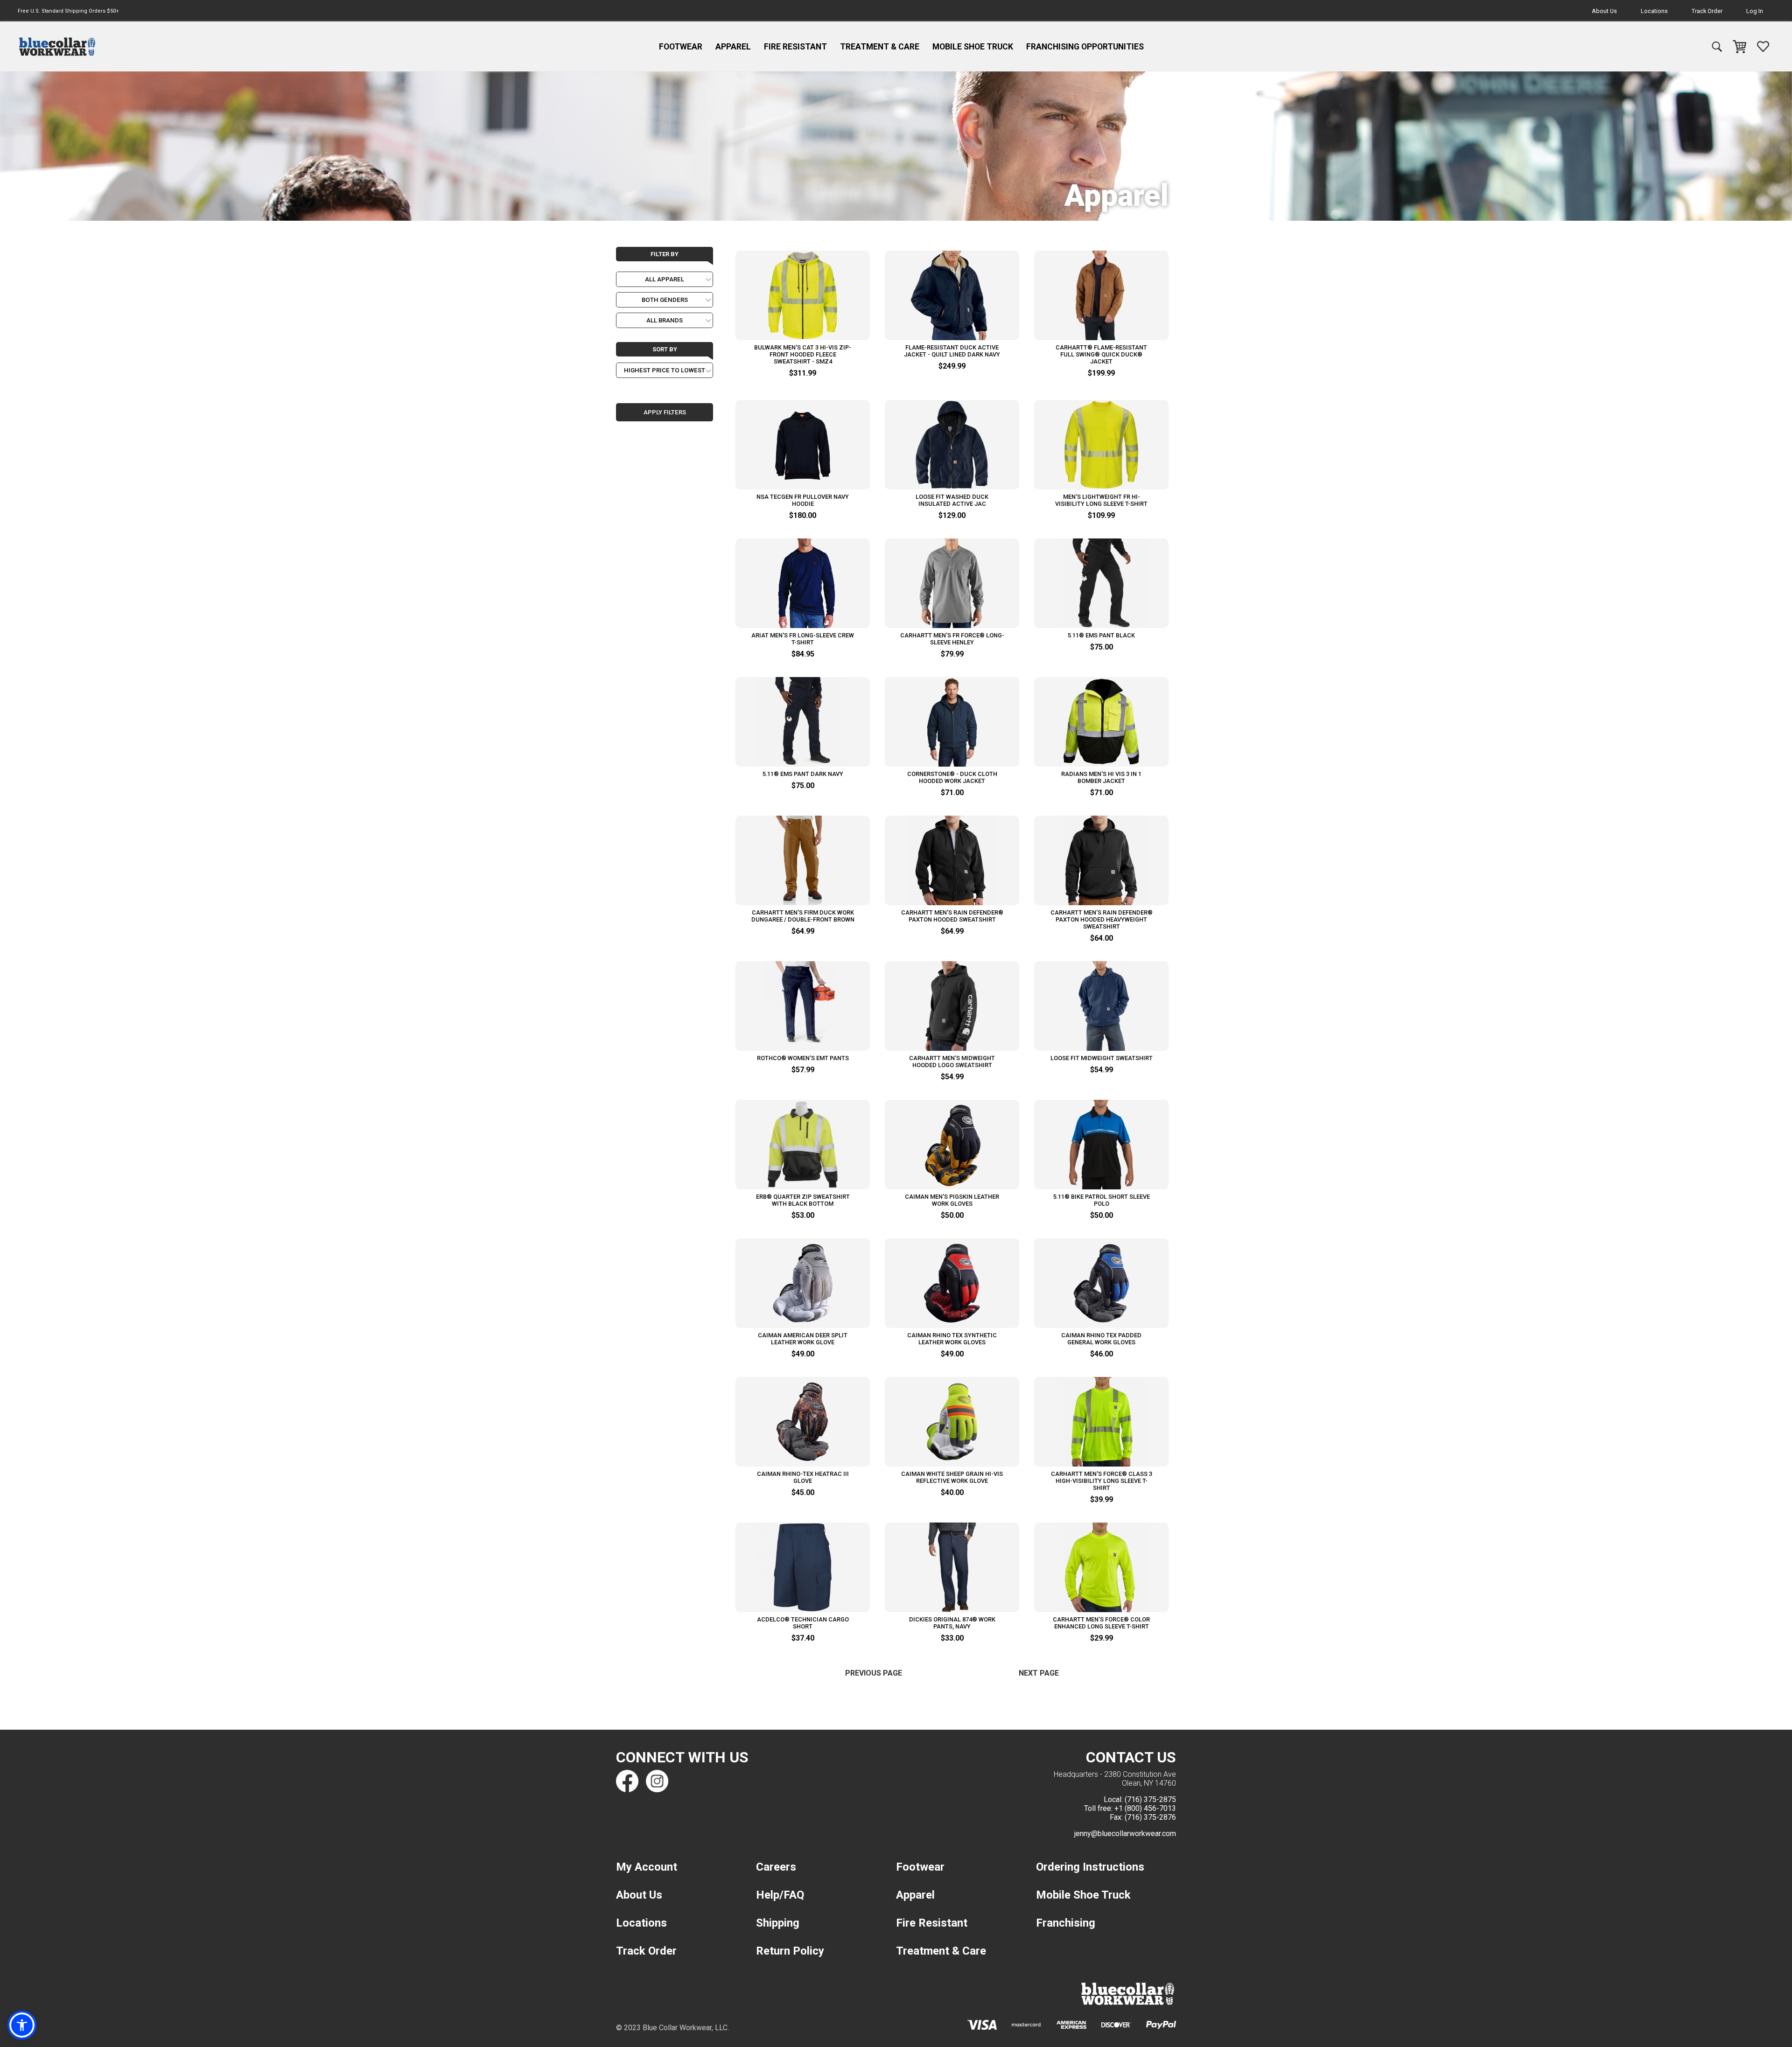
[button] (22, 2025)
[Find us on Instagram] (657, 1781)
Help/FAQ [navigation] (780, 1895)
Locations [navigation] (1654, 11)
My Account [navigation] (647, 1867)
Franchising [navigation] (1066, 1923)
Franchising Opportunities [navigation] (1085, 47)
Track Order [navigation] (1707, 11)
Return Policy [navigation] (790, 1951)
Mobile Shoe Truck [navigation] (973, 47)
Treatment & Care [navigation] (880, 47)
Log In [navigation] (1755, 11)
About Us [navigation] (1604, 11)
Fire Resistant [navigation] (795, 47)
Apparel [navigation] (733, 47)
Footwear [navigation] (681, 47)
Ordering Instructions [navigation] (1090, 1867)
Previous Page (874, 1673)
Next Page (1039, 1673)
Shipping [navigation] (778, 1923)
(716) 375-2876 (1150, 1817)
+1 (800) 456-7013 (1145, 1808)
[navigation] (57, 47)
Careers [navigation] (776, 1867)
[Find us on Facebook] (627, 1781)
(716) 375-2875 (1150, 1799)
